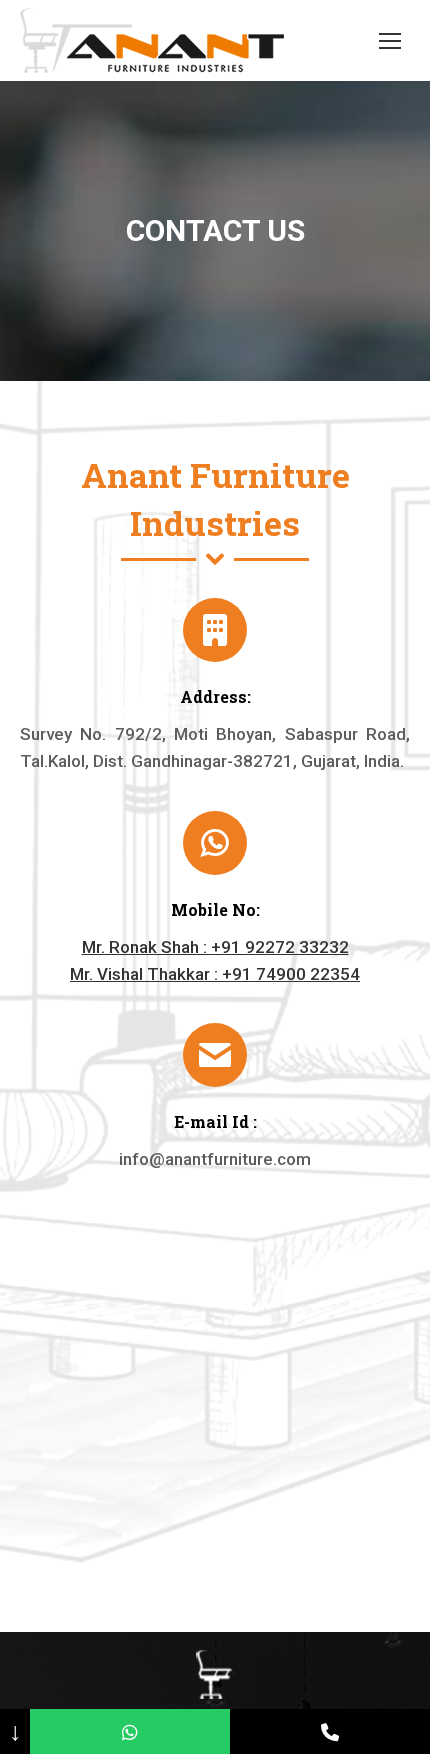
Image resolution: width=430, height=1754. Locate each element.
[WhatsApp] (130, 1731)
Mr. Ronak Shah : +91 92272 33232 (215, 947)
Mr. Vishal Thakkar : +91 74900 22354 (215, 974)
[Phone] (330, 1731)
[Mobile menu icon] (390, 41)
